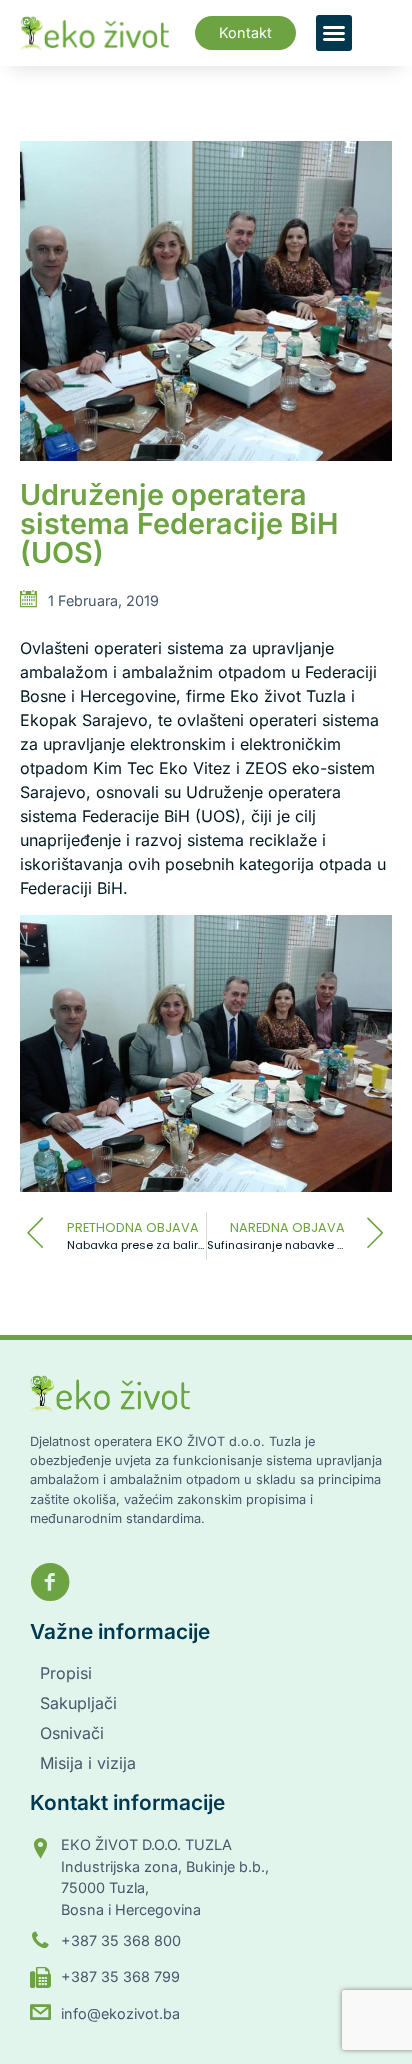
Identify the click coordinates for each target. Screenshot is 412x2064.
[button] (334, 33)
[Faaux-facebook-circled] (50, 1582)
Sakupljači (78, 1703)
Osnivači (72, 1733)
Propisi (66, 1673)
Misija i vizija (88, 1763)
